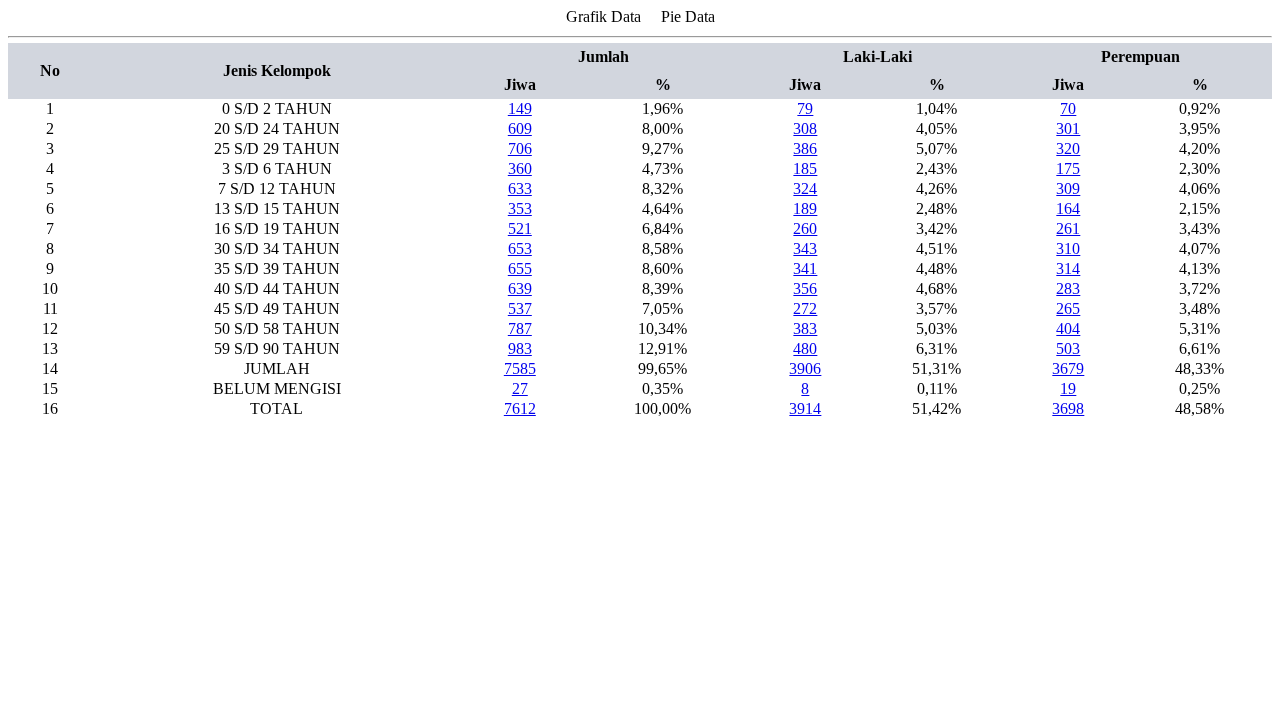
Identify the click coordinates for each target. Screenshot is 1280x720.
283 (1068, 288)
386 (805, 148)
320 (1068, 148)
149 (520, 108)
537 (520, 308)
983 (520, 348)
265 (1068, 308)
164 (1068, 208)
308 (805, 128)
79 (805, 108)
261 (1068, 228)
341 (805, 268)
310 (1068, 248)
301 (1068, 128)
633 (520, 188)
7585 (520, 368)
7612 (520, 408)
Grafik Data (603, 16)
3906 (805, 368)
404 (1068, 328)
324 (805, 188)
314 (1068, 268)
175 (1068, 168)
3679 (1068, 368)
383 (805, 328)
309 (1068, 188)
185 (805, 168)
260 (805, 228)
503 (1068, 348)
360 (520, 168)
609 (520, 128)
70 (1068, 108)
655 (520, 268)
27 (520, 388)
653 (520, 248)
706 (520, 148)
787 (520, 328)
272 (805, 308)
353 (520, 208)
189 (805, 208)
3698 (1068, 408)
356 (805, 288)
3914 (805, 408)
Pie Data (688, 16)
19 (1068, 388)
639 (520, 288)
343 (805, 248)
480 (805, 348)
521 (520, 228)
